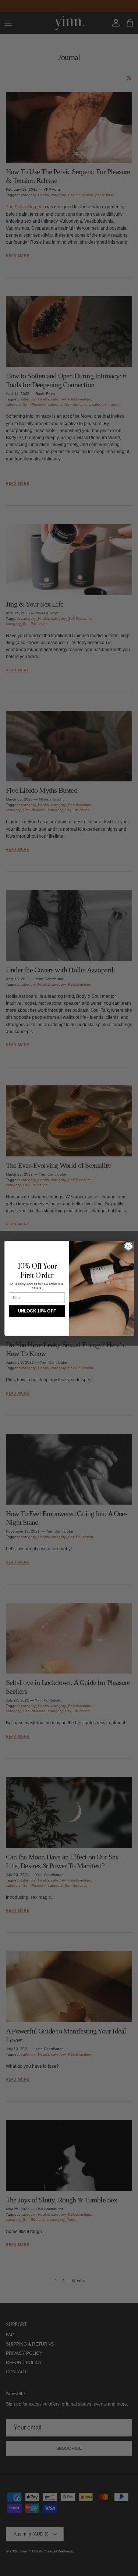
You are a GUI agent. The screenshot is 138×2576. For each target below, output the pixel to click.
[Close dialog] (128, 1246)
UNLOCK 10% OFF (37, 1311)
